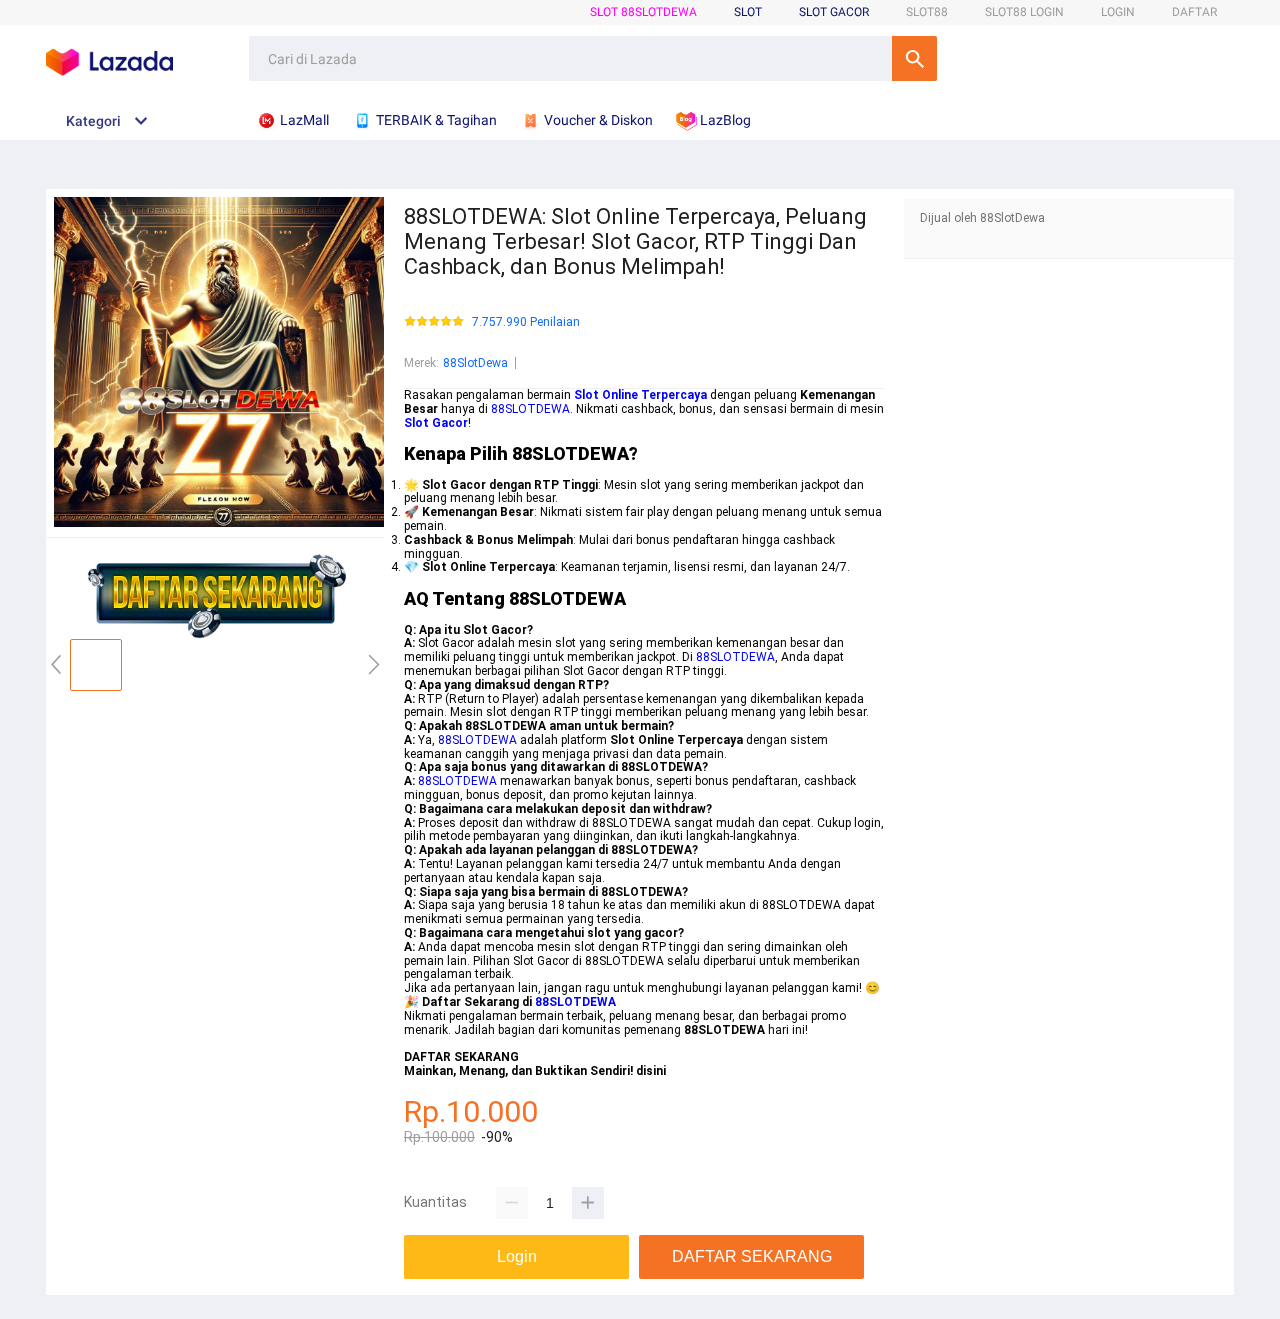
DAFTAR (1194, 12)
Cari (914, 58)
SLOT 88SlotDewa (643, 12)
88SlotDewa (475, 363)
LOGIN (1118, 12)
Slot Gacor (834, 12)
